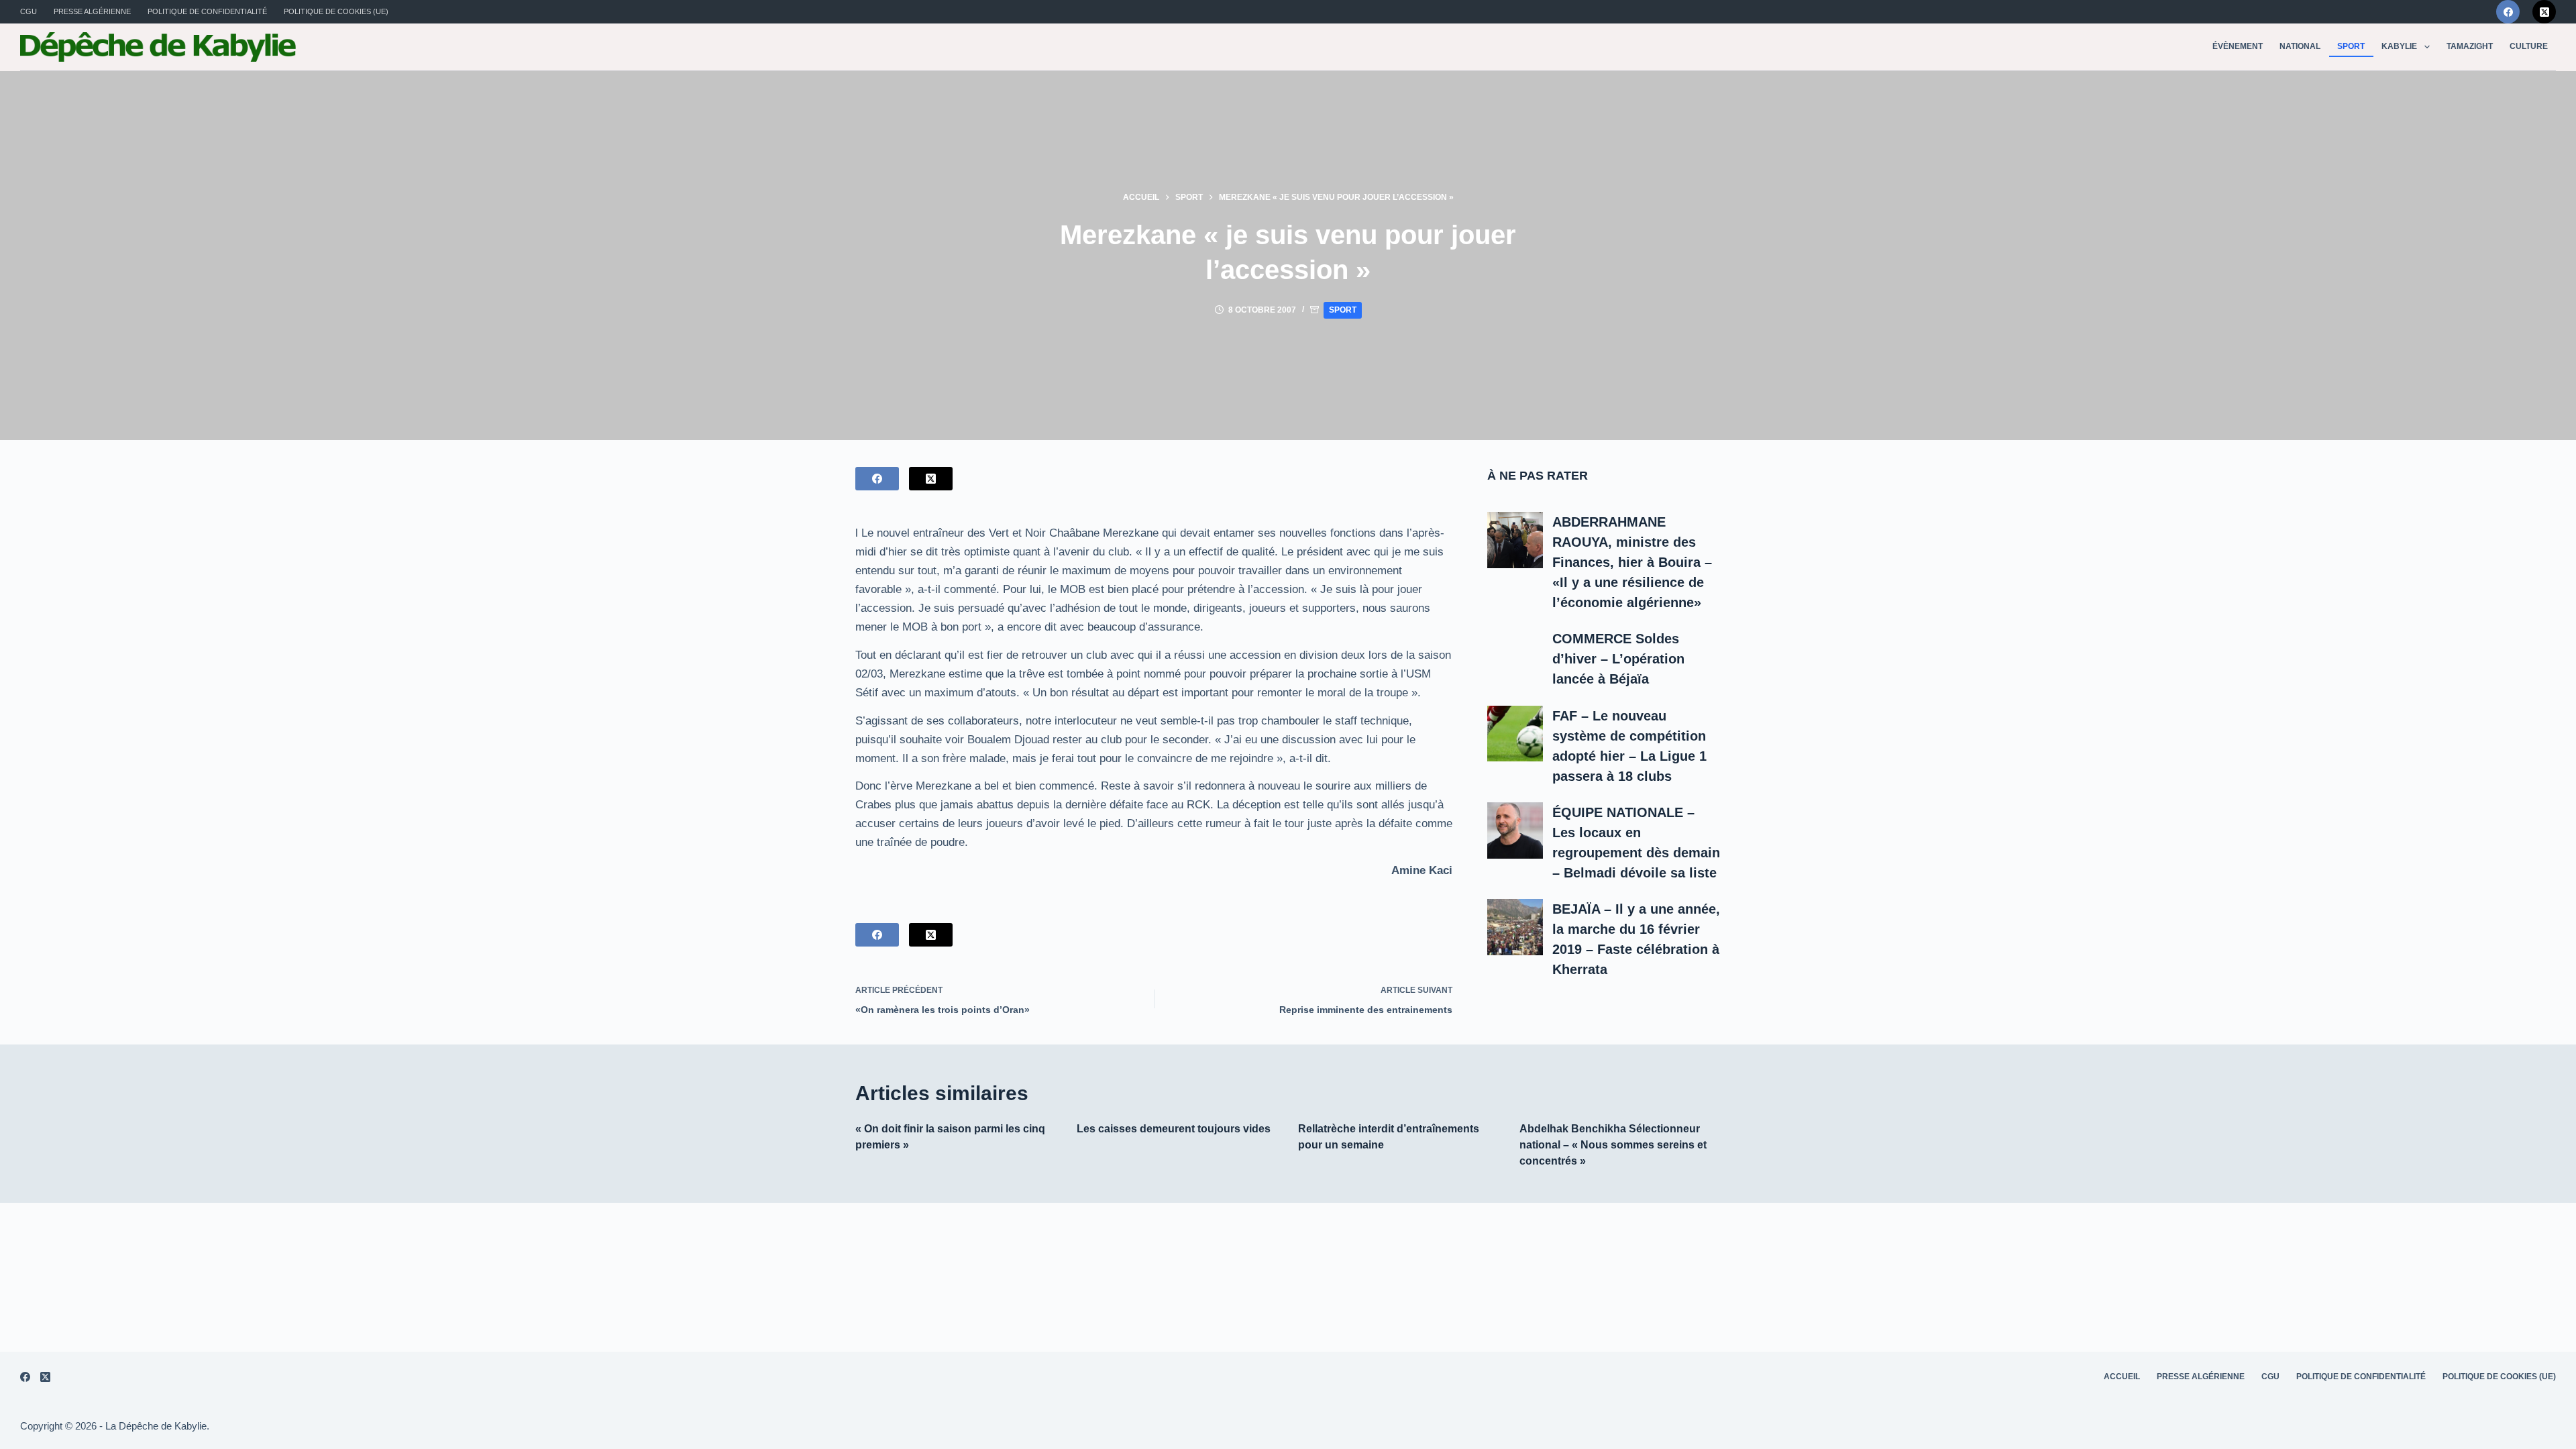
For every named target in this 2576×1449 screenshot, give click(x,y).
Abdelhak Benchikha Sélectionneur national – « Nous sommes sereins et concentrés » (1613, 1145)
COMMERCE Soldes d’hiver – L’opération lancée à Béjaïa (1618, 659)
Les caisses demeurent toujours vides (1174, 1129)
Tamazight (2470, 46)
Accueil (2122, 1377)
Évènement (2238, 46)
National (2300, 46)
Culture (2529, 46)
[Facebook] (2508, 12)
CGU (29, 11)
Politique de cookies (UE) (336, 11)
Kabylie (2399, 46)
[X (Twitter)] (2544, 12)
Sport (2351, 46)
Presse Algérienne (92, 11)
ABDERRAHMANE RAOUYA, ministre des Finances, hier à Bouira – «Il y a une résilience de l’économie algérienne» (1632, 562)
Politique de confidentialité (207, 11)
